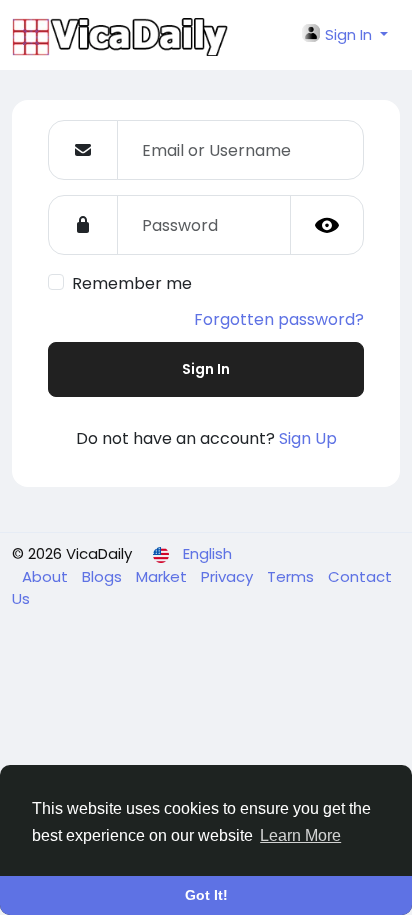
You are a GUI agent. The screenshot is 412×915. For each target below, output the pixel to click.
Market (163, 576)
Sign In (206, 369)
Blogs (104, 576)
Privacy (229, 576)
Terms (292, 576)
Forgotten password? (279, 319)
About (47, 576)
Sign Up (308, 438)
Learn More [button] (300, 835)
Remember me (132, 283)
